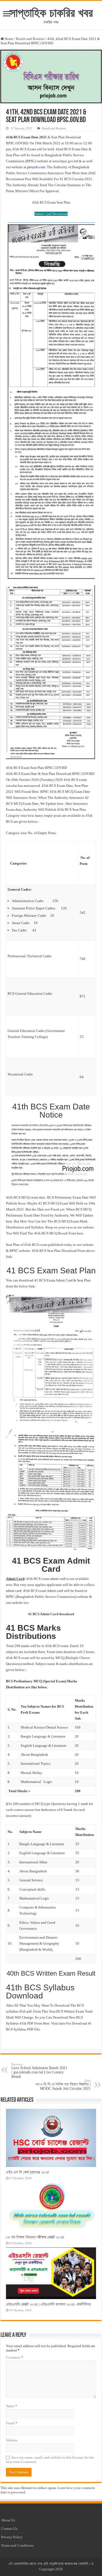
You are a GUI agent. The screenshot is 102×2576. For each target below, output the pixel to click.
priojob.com (36, 167)
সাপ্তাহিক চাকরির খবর (51, 13)
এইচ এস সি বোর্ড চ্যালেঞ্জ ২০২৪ (27, 2172)
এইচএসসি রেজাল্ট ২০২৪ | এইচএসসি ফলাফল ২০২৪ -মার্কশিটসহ (48, 2304)
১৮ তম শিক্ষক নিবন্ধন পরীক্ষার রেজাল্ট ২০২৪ (35, 2237)
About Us (8, 2520)
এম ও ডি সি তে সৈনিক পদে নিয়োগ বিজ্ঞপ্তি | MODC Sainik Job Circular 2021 (63, 2085)
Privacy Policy (12, 2537)
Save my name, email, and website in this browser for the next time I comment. (50, 2460)
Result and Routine (30, 39)
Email (12, 2423)
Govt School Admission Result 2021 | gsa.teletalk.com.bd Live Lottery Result (39, 2071)
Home (9, 39)
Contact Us (9, 2529)
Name (12, 2406)
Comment (15, 2357)
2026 (59, 2569)
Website (12, 2440)
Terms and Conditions (17, 2545)
